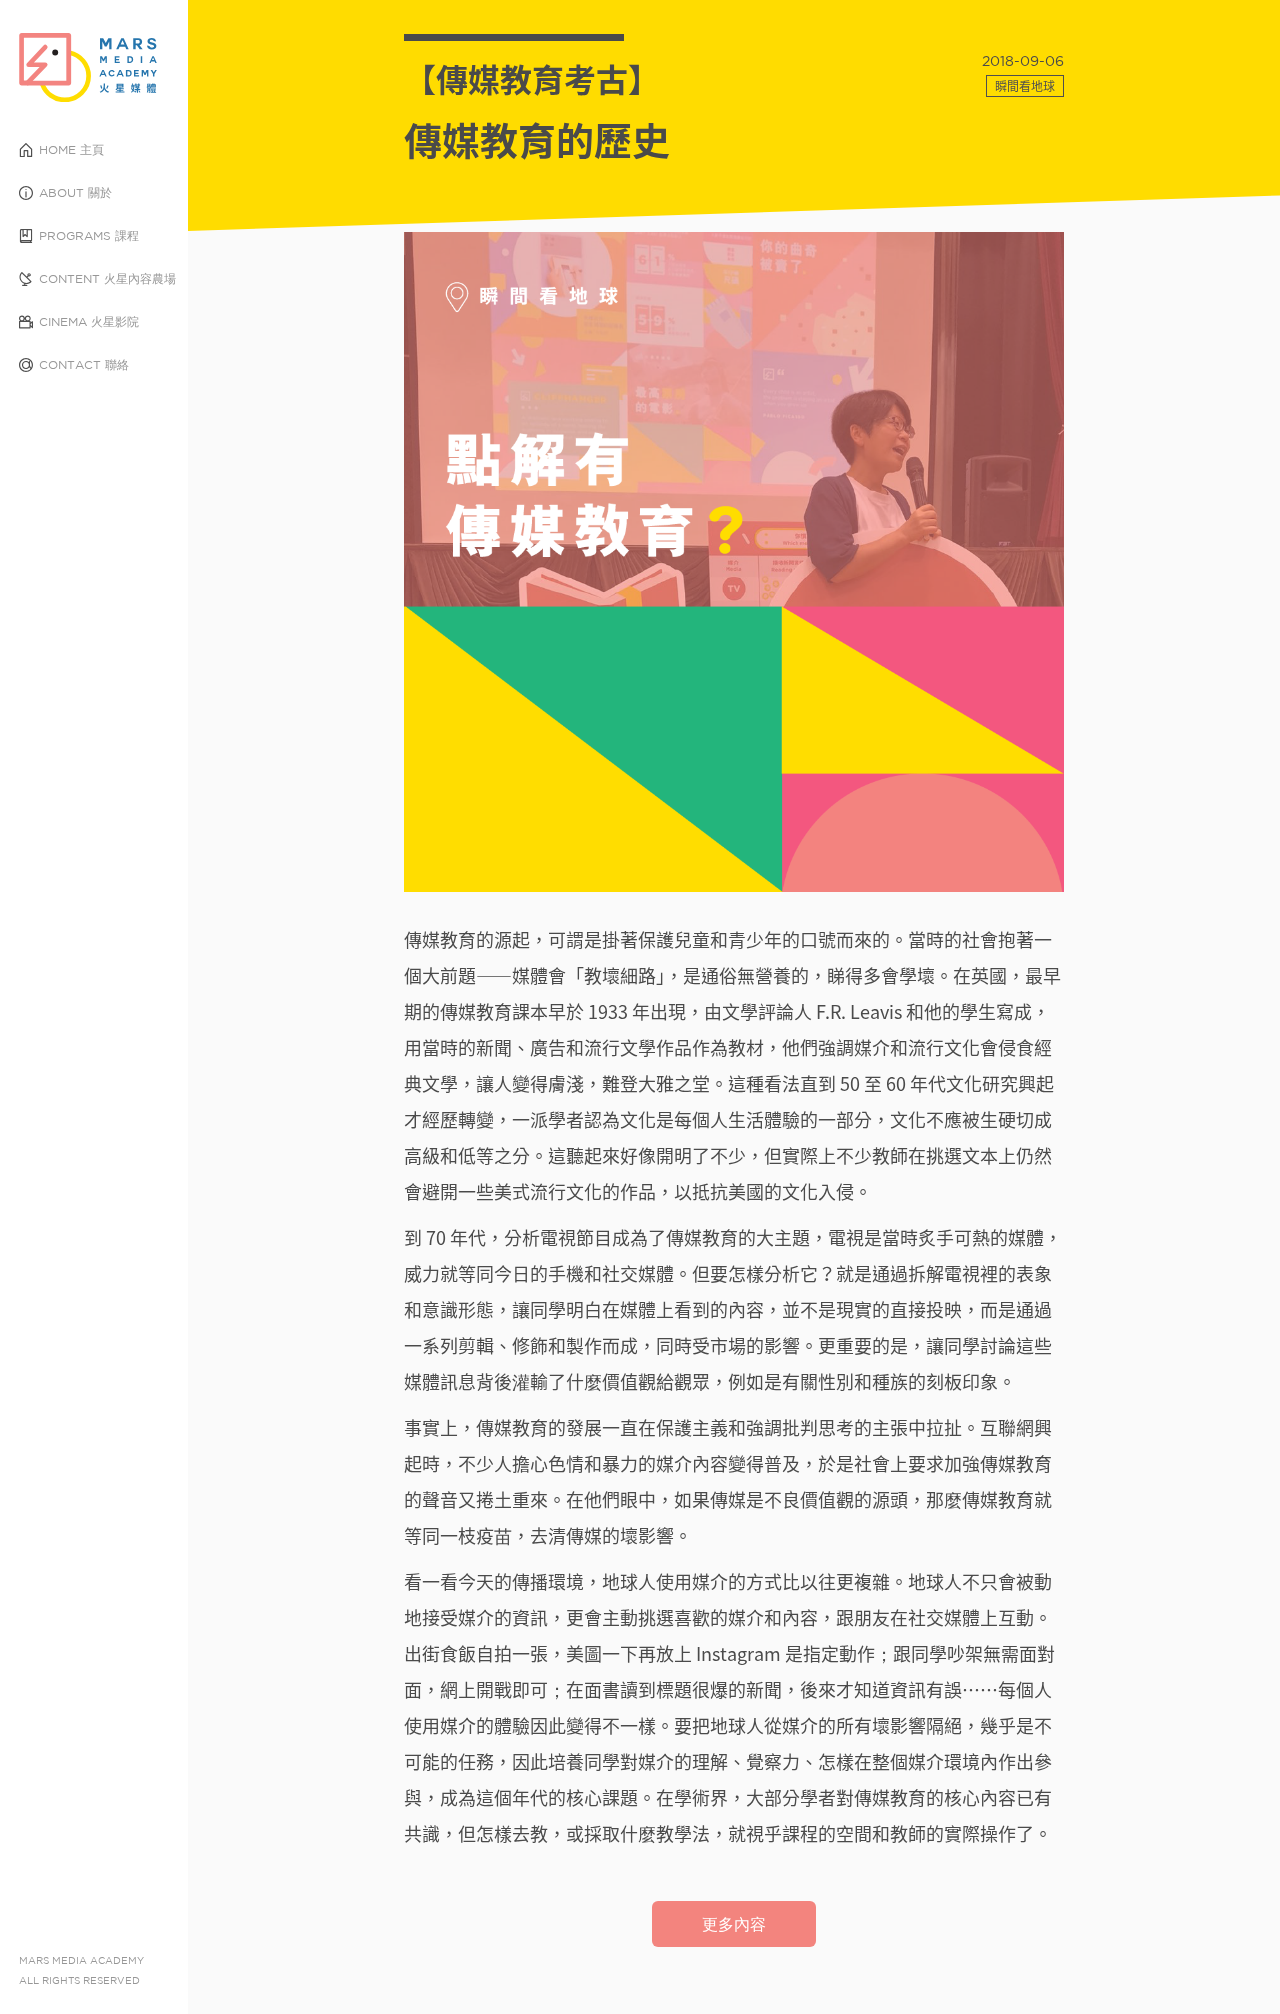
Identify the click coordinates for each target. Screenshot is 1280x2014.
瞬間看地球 (1025, 86)
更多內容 (734, 1924)
